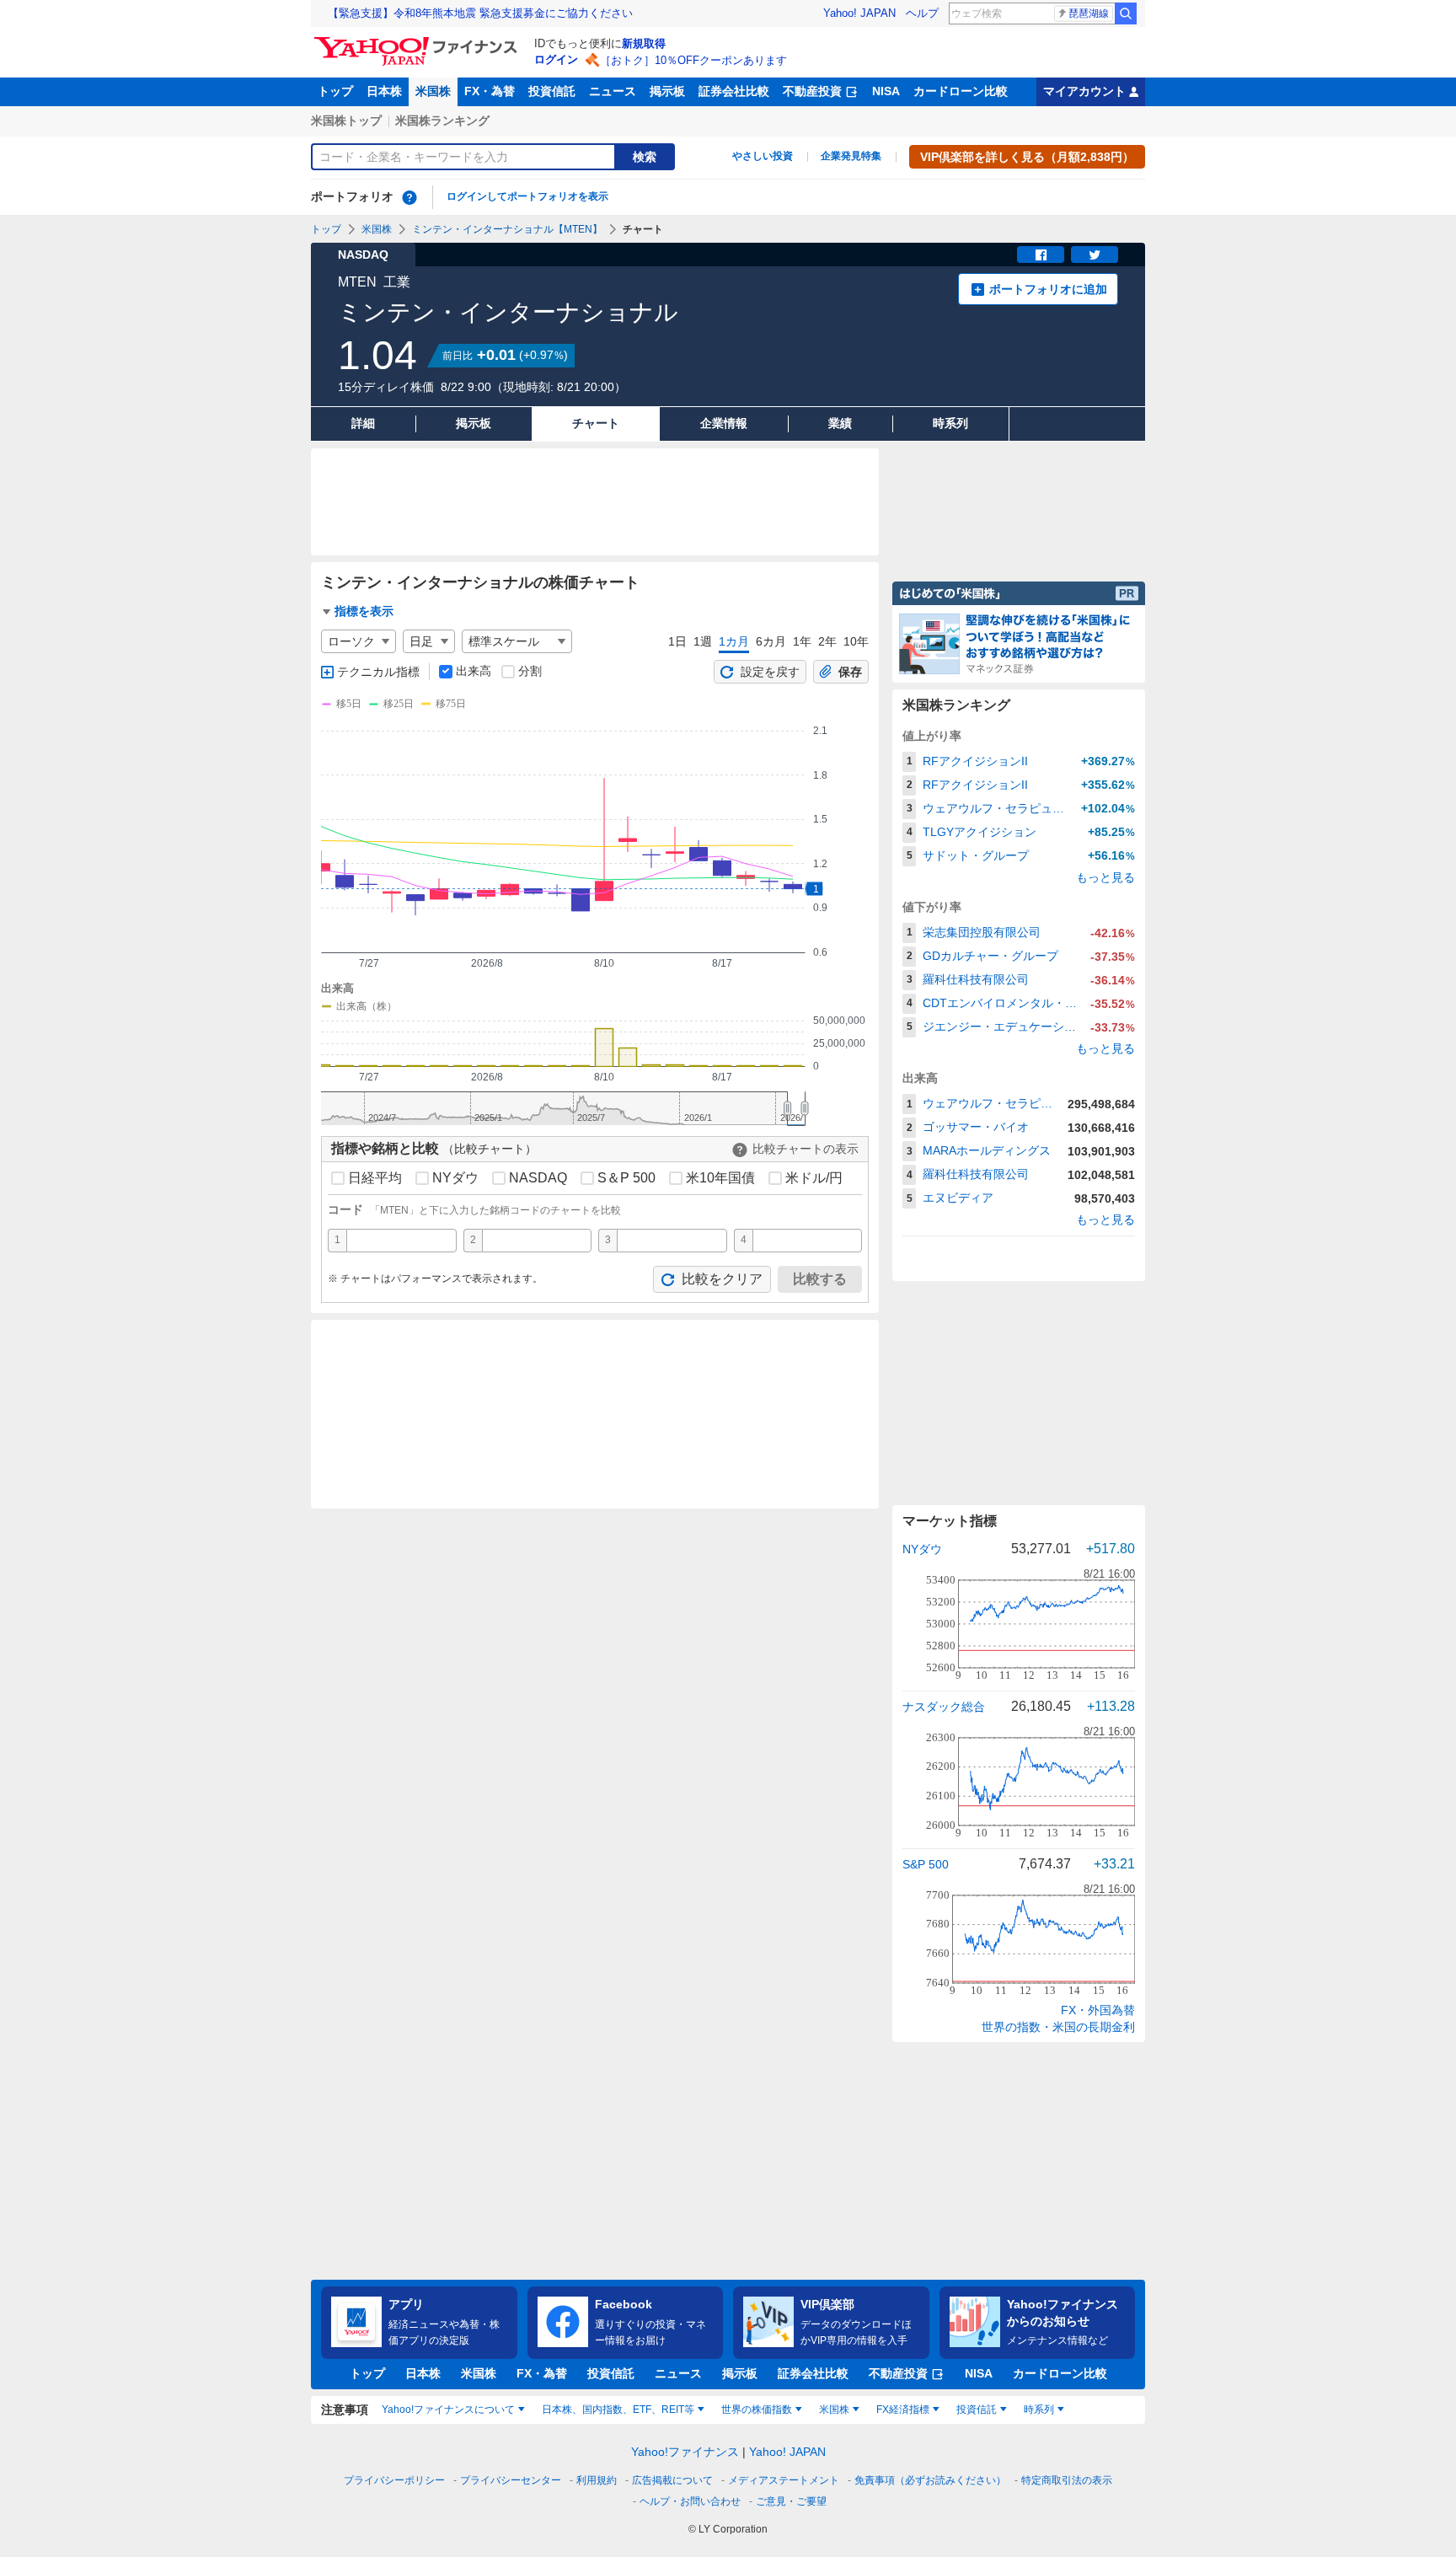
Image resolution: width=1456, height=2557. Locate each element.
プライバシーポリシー (394, 2480)
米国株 (433, 91)
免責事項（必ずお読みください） (930, 2480)
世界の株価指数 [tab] (757, 2410)
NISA (886, 91)
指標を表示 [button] (364, 611)
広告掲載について (672, 2480)
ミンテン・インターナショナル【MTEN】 (507, 229)
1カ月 (734, 641)
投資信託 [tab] (977, 2410)
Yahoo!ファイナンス (685, 2452)
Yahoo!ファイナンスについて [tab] (448, 2410)
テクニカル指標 (378, 672)
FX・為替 (490, 91)
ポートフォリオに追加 (1048, 289)
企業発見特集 (851, 156)
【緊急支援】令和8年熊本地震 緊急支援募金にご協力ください (480, 13)
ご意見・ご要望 (791, 2501)
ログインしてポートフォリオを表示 (527, 196)
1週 (703, 641)
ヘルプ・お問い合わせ (690, 2501)
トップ (335, 91)
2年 (827, 641)
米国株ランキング (442, 121)
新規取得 (644, 43)
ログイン (556, 59)
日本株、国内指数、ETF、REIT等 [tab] (618, 2410)
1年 (802, 641)
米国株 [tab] (834, 2410)
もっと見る (1105, 877)
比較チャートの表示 (806, 1149)
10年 (856, 641)
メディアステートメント (784, 2480)
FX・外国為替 (1098, 2010)
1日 (677, 641)
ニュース (613, 91)
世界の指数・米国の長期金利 (1058, 2027)
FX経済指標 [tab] (903, 2410)
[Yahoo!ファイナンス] (418, 41)
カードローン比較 (961, 91)
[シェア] (1041, 255)
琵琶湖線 (1089, 13)
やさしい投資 (763, 156)
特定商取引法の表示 (1067, 2480)
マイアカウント (1084, 91)
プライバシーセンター (511, 2480)
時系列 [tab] (1039, 2410)
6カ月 (771, 641)
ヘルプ (922, 13)
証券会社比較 (734, 91)
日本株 (384, 91)
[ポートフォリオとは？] (409, 197)
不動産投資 (812, 91)
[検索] (1126, 13)
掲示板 (667, 91)
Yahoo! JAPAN (859, 13)
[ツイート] (1095, 255)
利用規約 (597, 2480)
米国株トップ (346, 121)
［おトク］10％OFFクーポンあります (693, 60)
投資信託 (552, 91)
